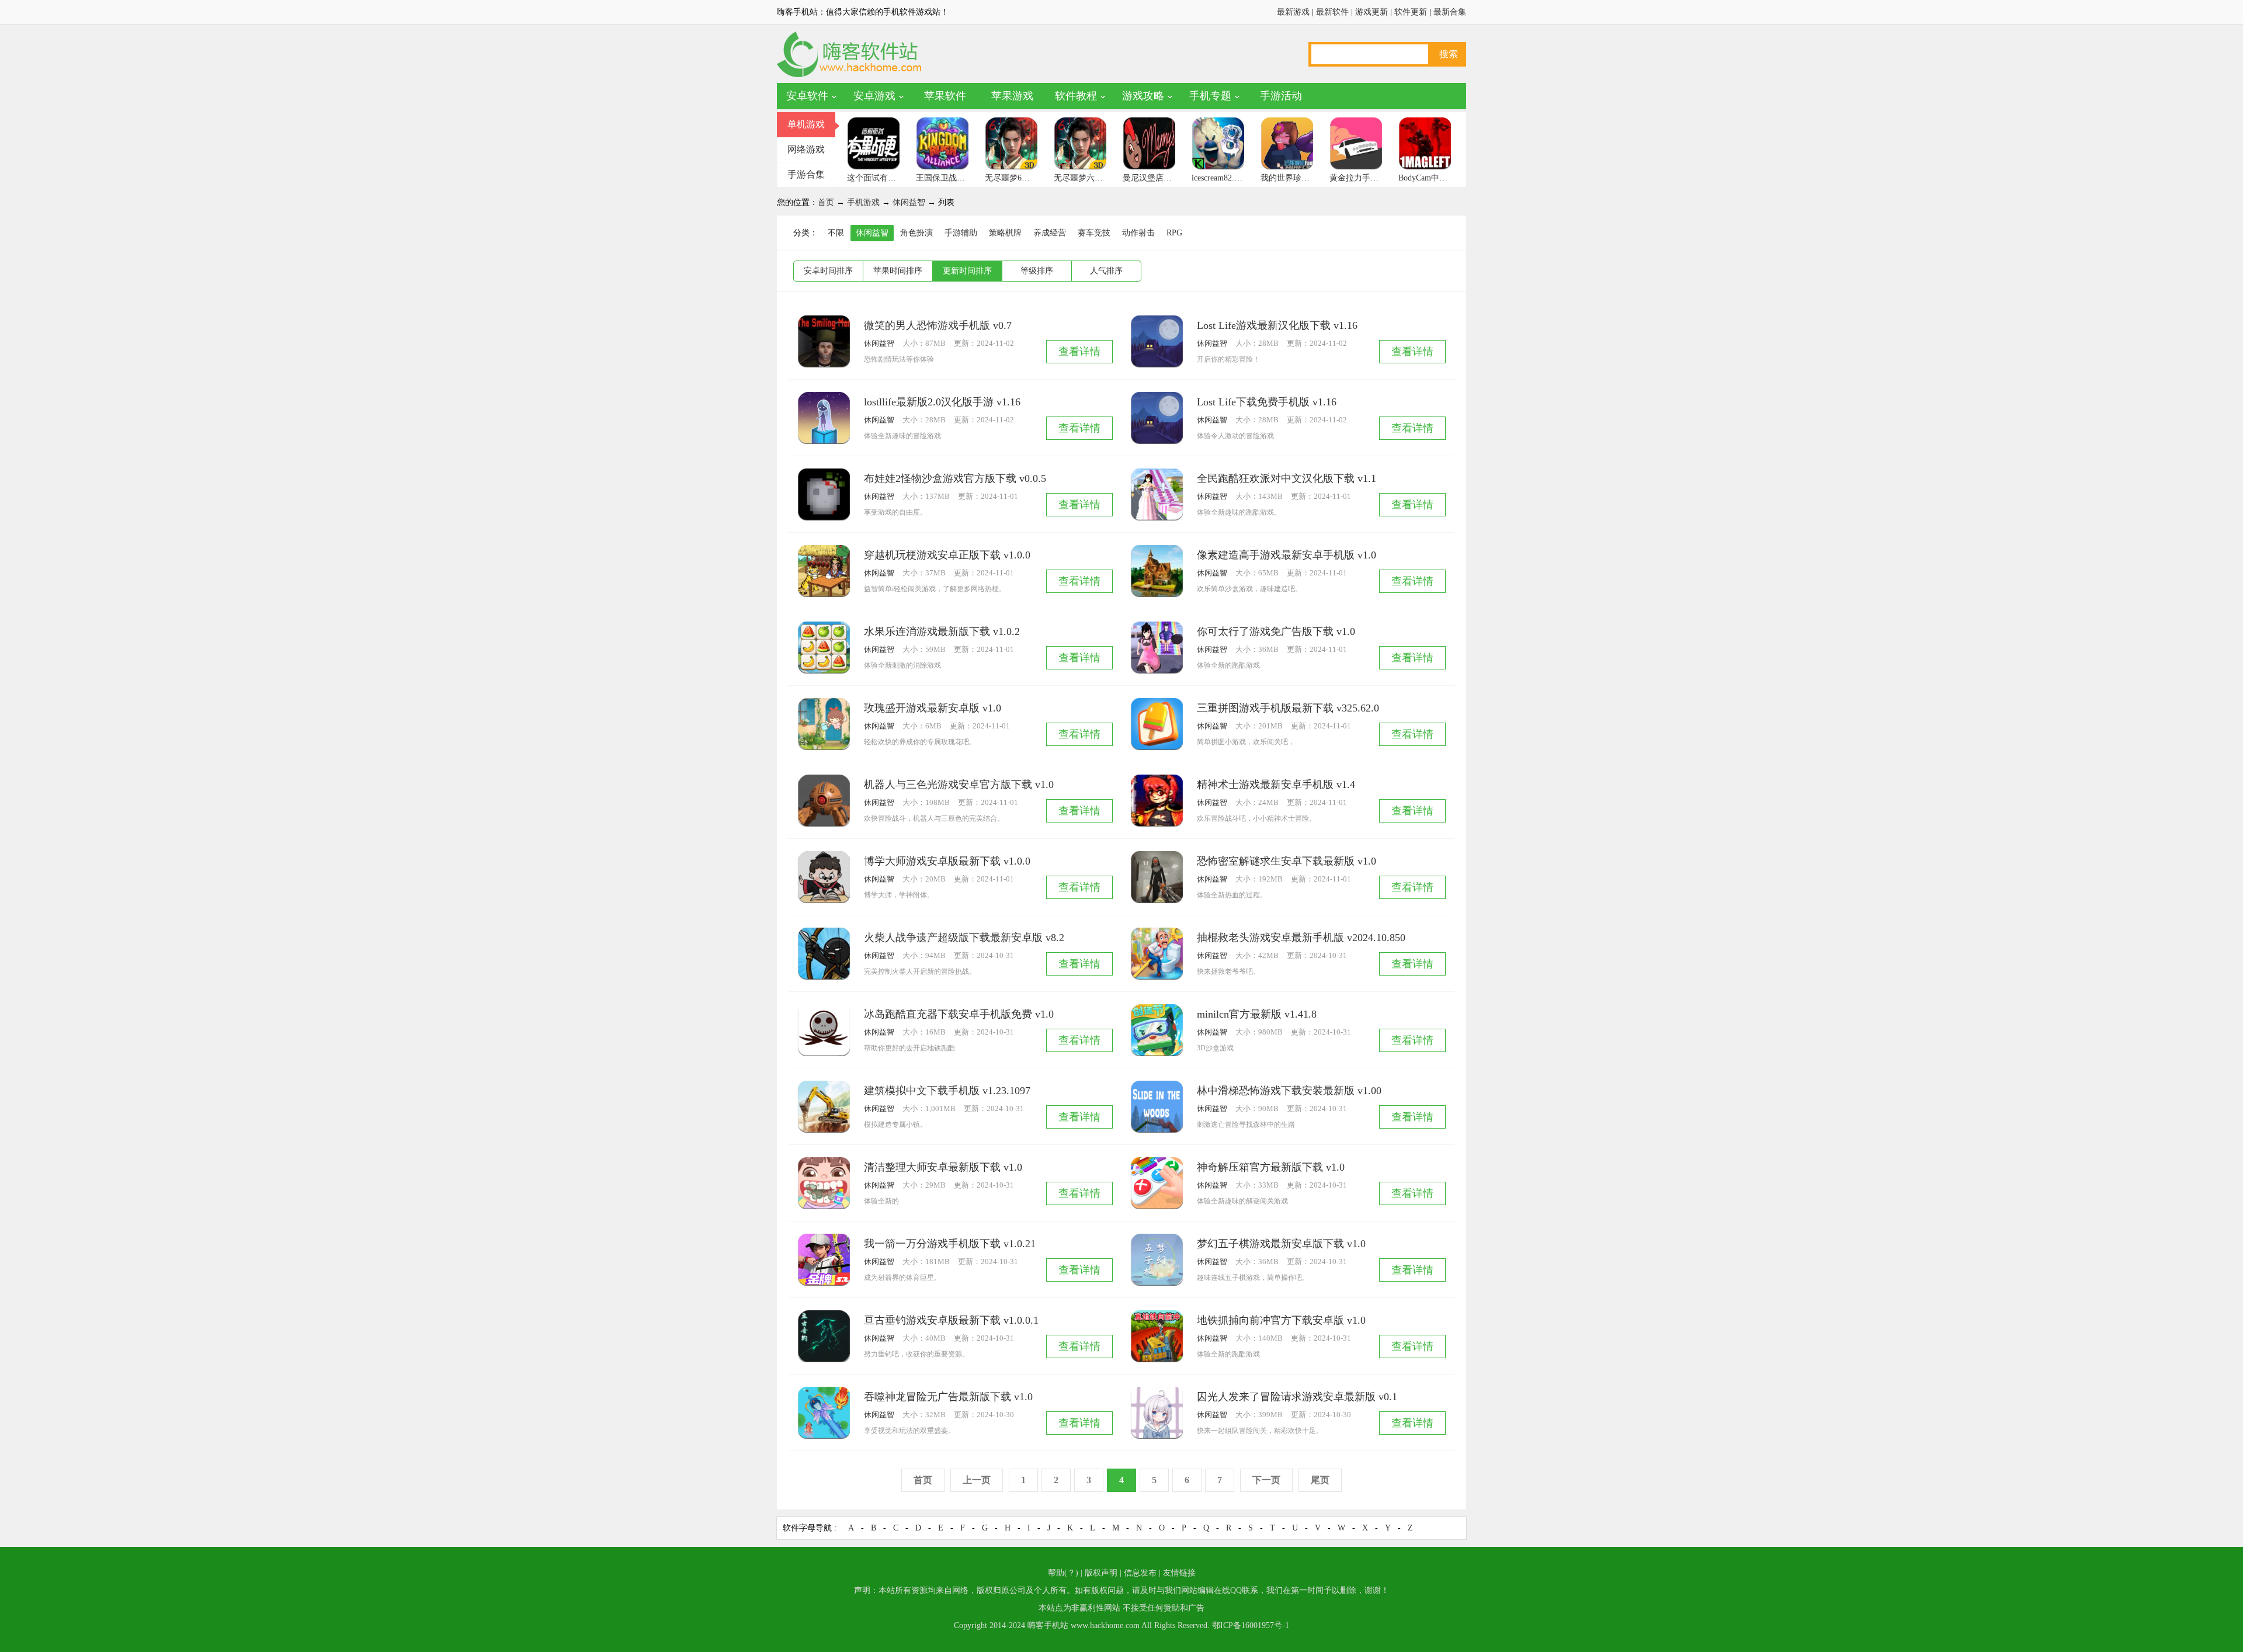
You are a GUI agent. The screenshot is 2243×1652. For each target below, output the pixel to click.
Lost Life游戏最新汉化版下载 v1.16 (1277, 325)
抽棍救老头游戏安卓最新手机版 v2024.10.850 (1301, 938)
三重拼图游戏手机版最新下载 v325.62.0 (1288, 708)
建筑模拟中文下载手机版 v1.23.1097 (947, 1091)
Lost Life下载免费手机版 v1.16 (1267, 402)
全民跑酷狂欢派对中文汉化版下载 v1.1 (1287, 478)
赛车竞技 (1094, 233)
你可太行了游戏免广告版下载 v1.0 (1276, 631)
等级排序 (1037, 271)
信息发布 (1140, 1573)
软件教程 (1076, 96)
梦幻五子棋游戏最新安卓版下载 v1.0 (1281, 1244)
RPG (1174, 233)
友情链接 (1179, 1573)
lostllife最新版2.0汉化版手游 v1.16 (942, 402)
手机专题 (1210, 96)
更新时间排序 (967, 271)
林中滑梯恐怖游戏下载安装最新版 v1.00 (1289, 1091)
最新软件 (1332, 12)
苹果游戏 (1012, 96)
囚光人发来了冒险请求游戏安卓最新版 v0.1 (1297, 1397)
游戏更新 (1372, 12)
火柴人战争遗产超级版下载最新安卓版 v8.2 (964, 938)
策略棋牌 (1005, 233)
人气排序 (1106, 271)
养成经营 (1050, 233)
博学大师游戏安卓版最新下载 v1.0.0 (947, 861)
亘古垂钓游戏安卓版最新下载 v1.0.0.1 (951, 1320)
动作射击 (1138, 233)
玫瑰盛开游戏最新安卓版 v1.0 (933, 708)
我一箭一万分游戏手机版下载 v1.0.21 (950, 1244)
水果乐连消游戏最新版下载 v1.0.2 (942, 631)
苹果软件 (945, 96)
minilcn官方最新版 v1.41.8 (1257, 1014)
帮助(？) (1063, 1573)
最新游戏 (1293, 12)
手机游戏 (863, 202)
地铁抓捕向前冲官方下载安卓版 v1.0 (1281, 1320)
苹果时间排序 (898, 271)
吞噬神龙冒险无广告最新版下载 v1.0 (948, 1397)
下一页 (1266, 1480)
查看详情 (1079, 352)
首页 (826, 202)
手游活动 (1281, 96)
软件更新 (1411, 12)
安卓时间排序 (828, 271)
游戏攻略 (1143, 96)
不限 (836, 233)
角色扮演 (916, 233)
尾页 (1320, 1480)
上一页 (977, 1480)
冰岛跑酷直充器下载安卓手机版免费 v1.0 (959, 1014)
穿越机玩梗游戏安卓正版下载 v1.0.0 (947, 555)
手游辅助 (961, 233)
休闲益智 (909, 202)
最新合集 (1450, 12)
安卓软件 (807, 96)
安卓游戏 (874, 96)
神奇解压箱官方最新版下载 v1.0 (1271, 1167)
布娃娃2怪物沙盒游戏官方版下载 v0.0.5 (955, 478)
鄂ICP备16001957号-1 (1251, 1625)
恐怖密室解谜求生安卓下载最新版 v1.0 (1287, 861)
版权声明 (1101, 1573)
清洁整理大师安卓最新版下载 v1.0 (943, 1167)
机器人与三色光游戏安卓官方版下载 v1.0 (959, 785)
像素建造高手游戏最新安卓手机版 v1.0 (1287, 555)
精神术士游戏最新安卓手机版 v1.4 (1276, 785)
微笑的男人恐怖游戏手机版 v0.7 (938, 325)
